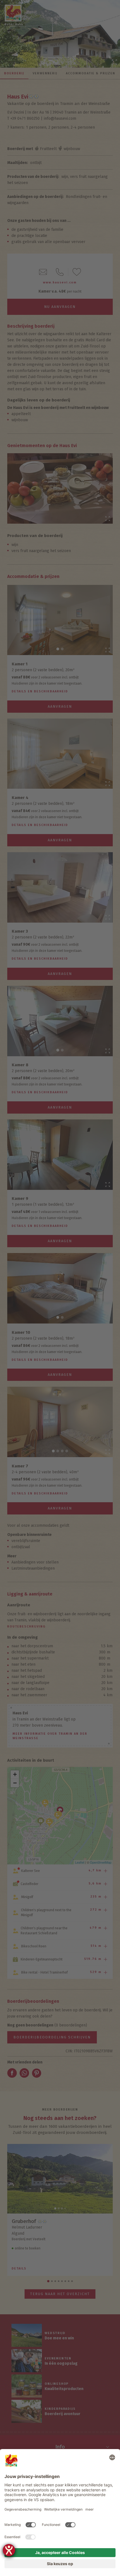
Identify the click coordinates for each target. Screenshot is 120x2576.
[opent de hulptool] (9, 2550)
